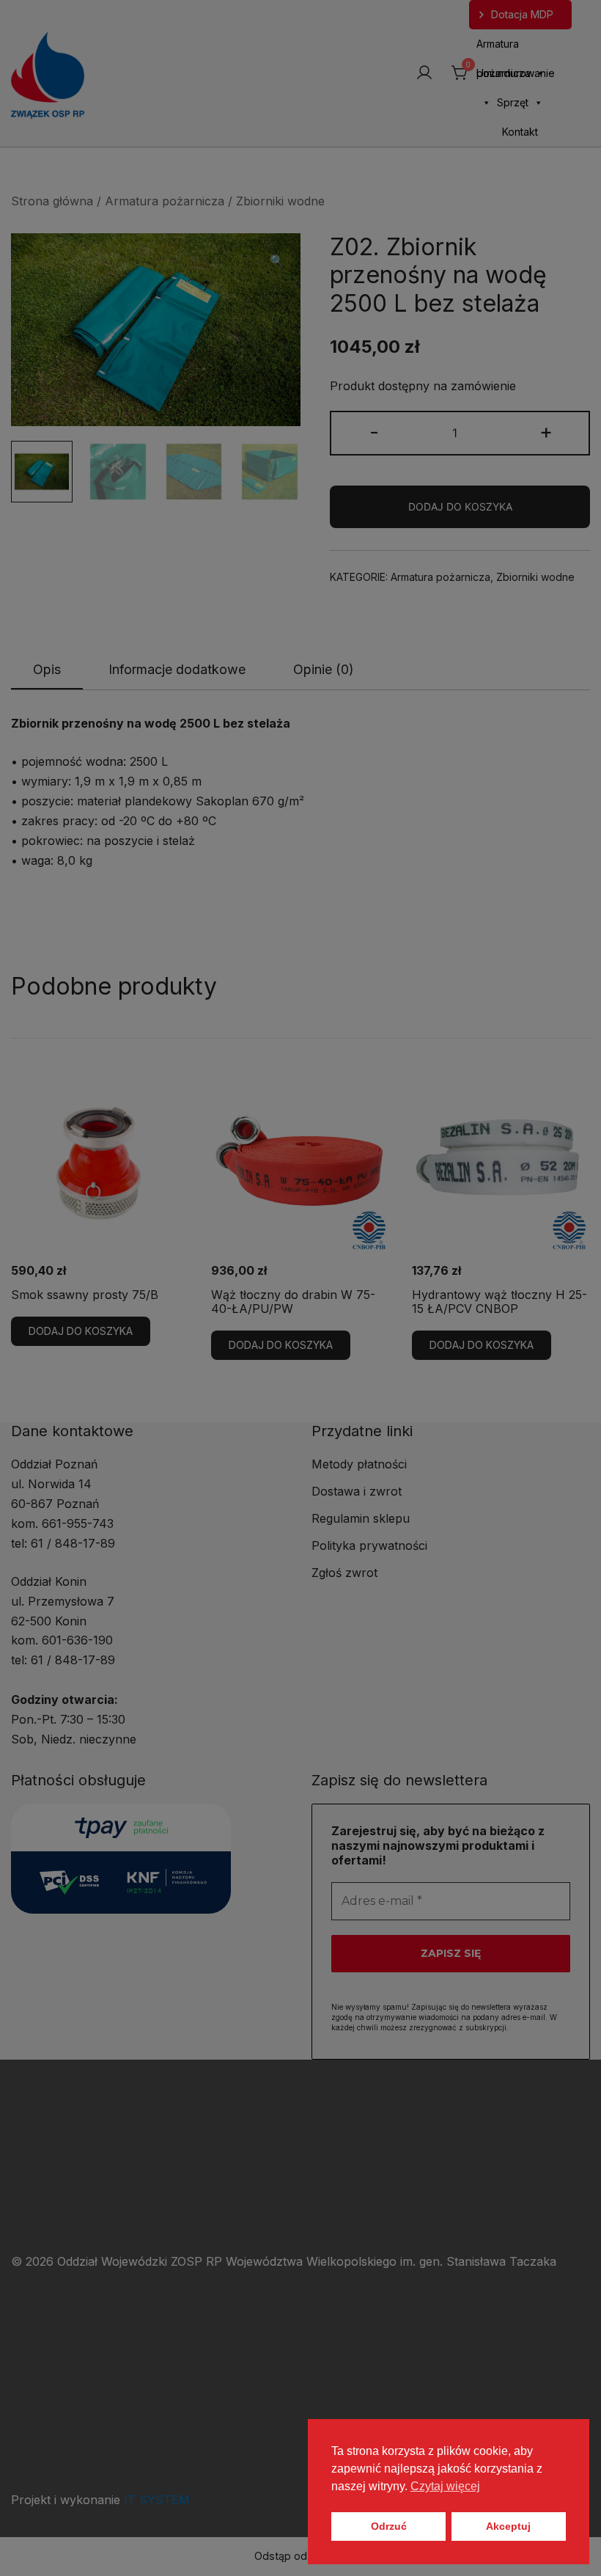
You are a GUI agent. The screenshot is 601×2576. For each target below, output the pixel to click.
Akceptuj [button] (508, 2526)
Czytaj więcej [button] (445, 2486)
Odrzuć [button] (389, 2526)
